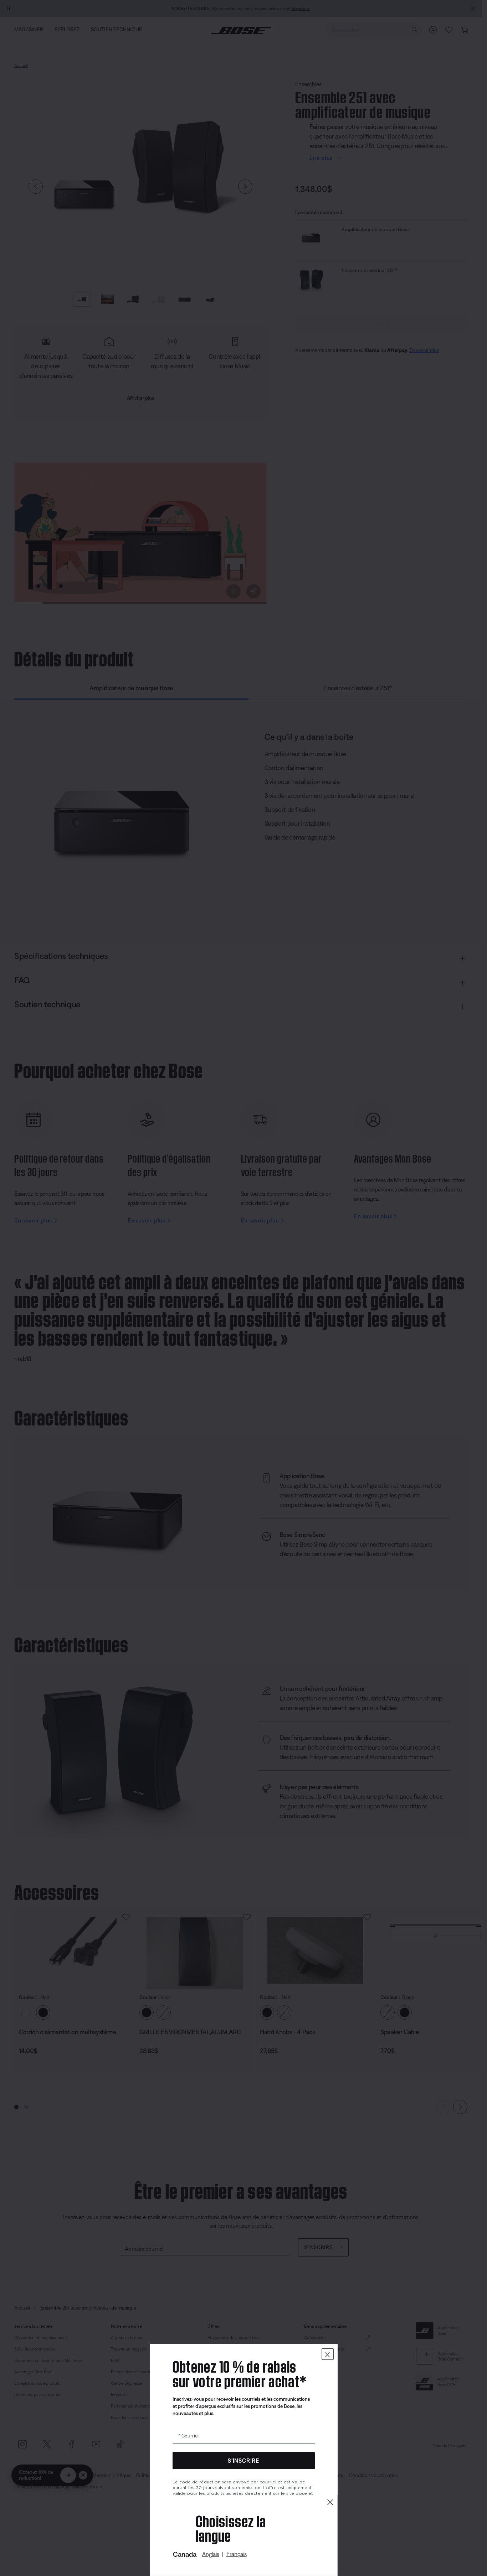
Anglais (211, 2554)
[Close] (330, 2502)
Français (237, 2554)
